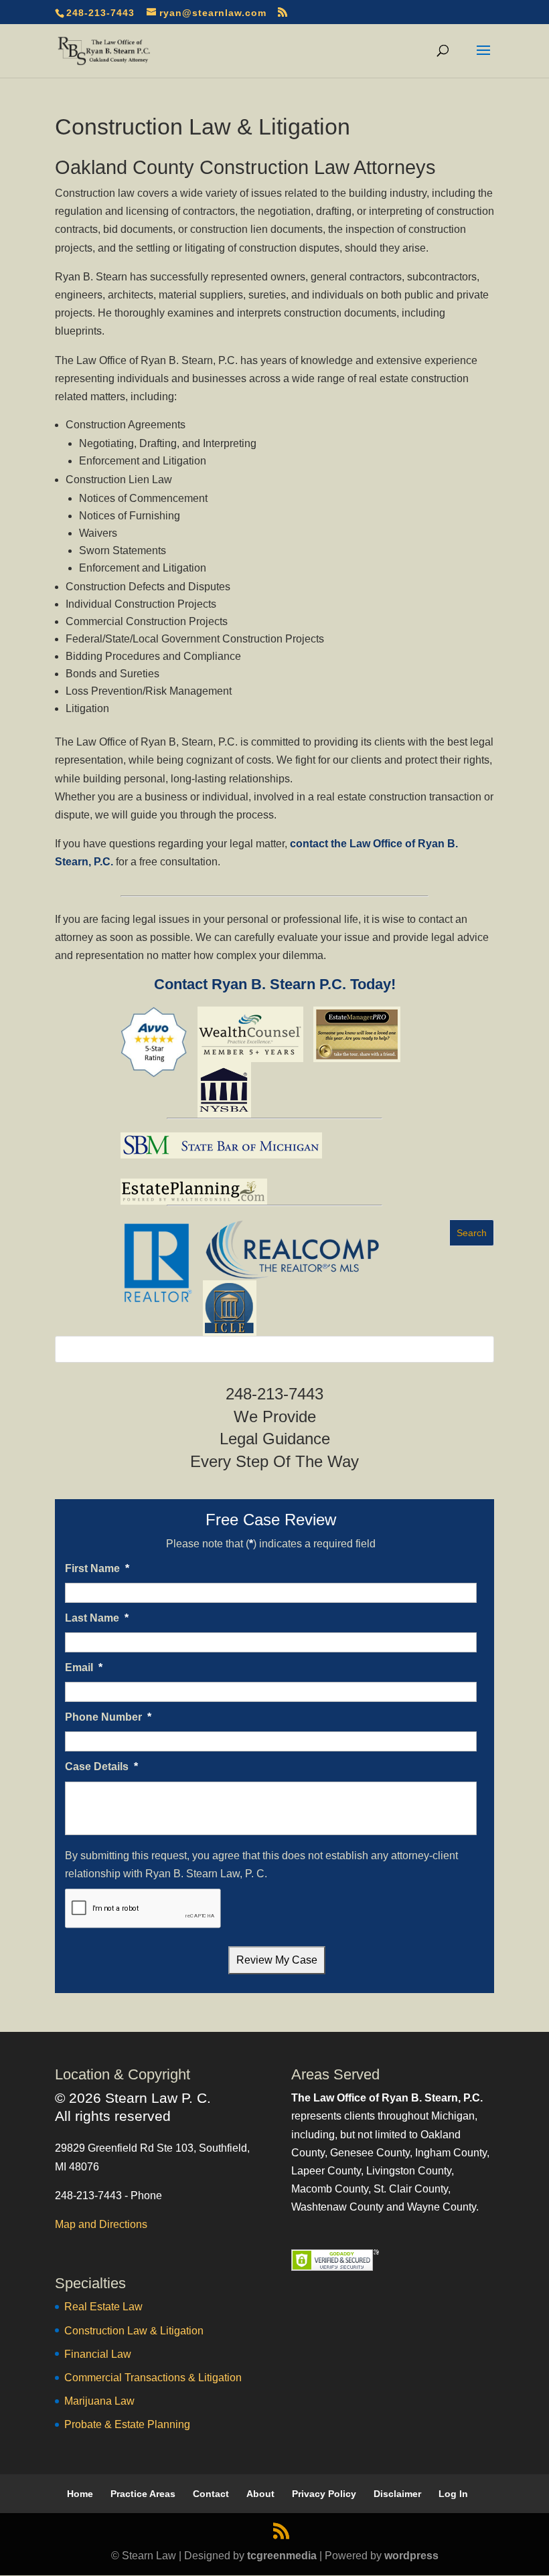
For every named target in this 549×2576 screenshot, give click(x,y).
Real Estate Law (103, 2307)
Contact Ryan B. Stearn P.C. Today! (275, 984)
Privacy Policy (324, 2494)
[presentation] (143, 1909)
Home (80, 2494)
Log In (453, 2494)
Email (84, 1667)
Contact (211, 2494)
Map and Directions (101, 2224)
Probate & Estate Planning (127, 2424)
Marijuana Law (99, 2401)
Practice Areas (143, 2494)
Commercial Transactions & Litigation (153, 2378)
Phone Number (108, 1717)
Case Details (101, 1767)
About (260, 2494)
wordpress (411, 2556)
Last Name (97, 1618)
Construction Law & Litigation (134, 2331)
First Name (97, 1568)
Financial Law (98, 2354)
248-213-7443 (100, 13)
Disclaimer (397, 2494)
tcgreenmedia (282, 2556)
